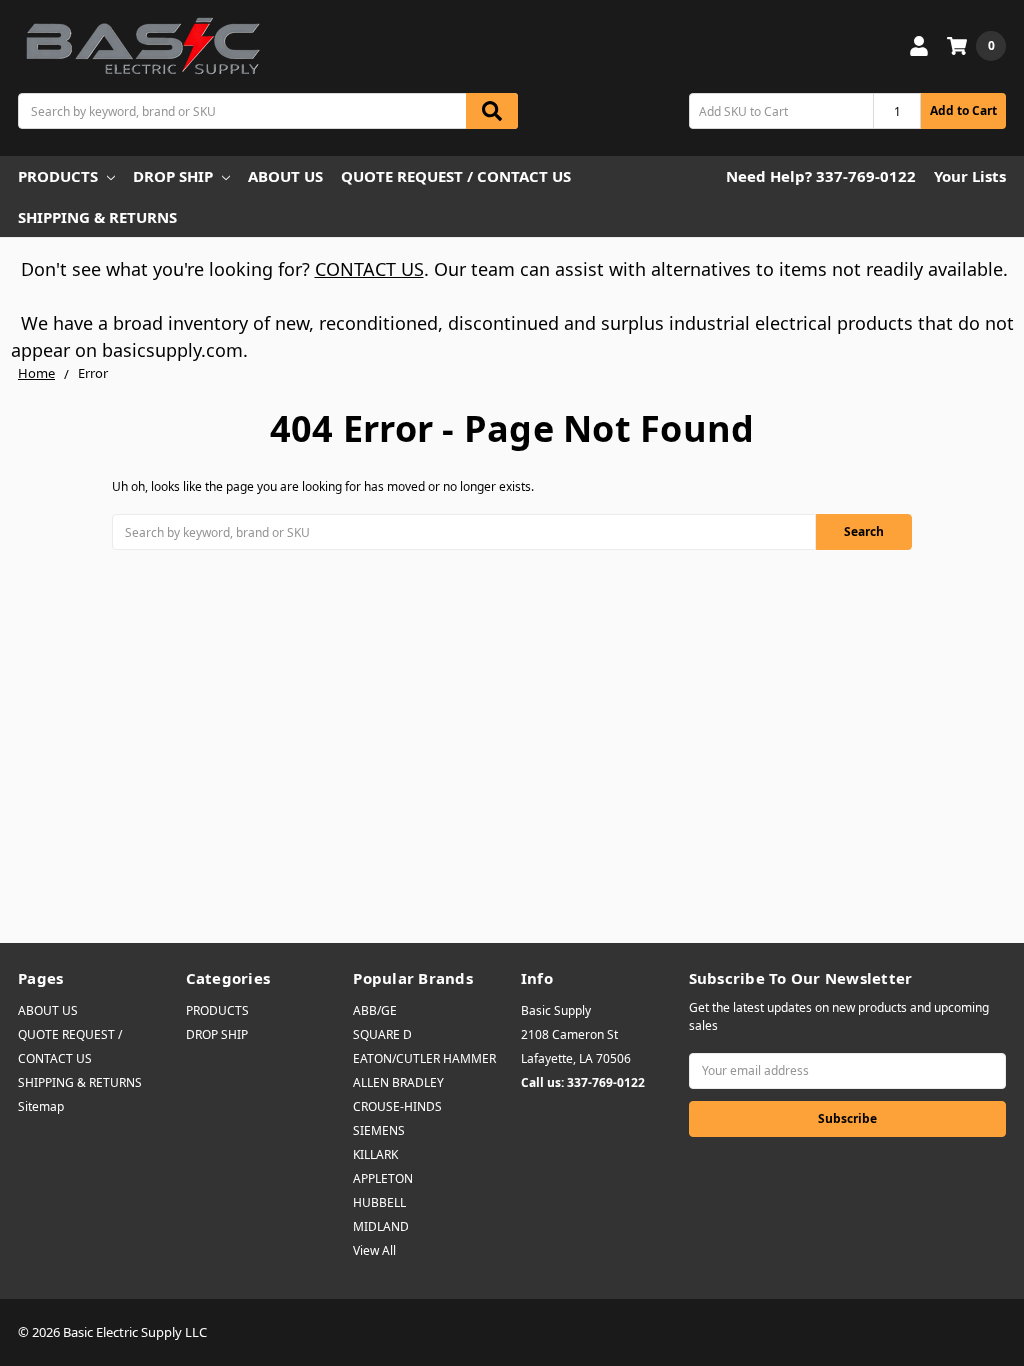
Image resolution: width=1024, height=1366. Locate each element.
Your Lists (970, 176)
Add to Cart (963, 110)
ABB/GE (375, 1010)
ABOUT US (285, 176)
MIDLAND (381, 1226)
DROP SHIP (173, 176)
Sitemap (41, 1106)
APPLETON (383, 1178)
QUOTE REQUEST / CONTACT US (456, 176)
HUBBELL (379, 1202)
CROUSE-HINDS (397, 1106)
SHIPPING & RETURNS (97, 217)
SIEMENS (379, 1130)
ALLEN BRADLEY (398, 1082)
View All (374, 1250)
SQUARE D (382, 1034)
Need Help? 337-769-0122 (821, 176)
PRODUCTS (58, 176)
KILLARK (375, 1154)
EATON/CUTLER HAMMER (424, 1058)
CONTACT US (369, 269)
